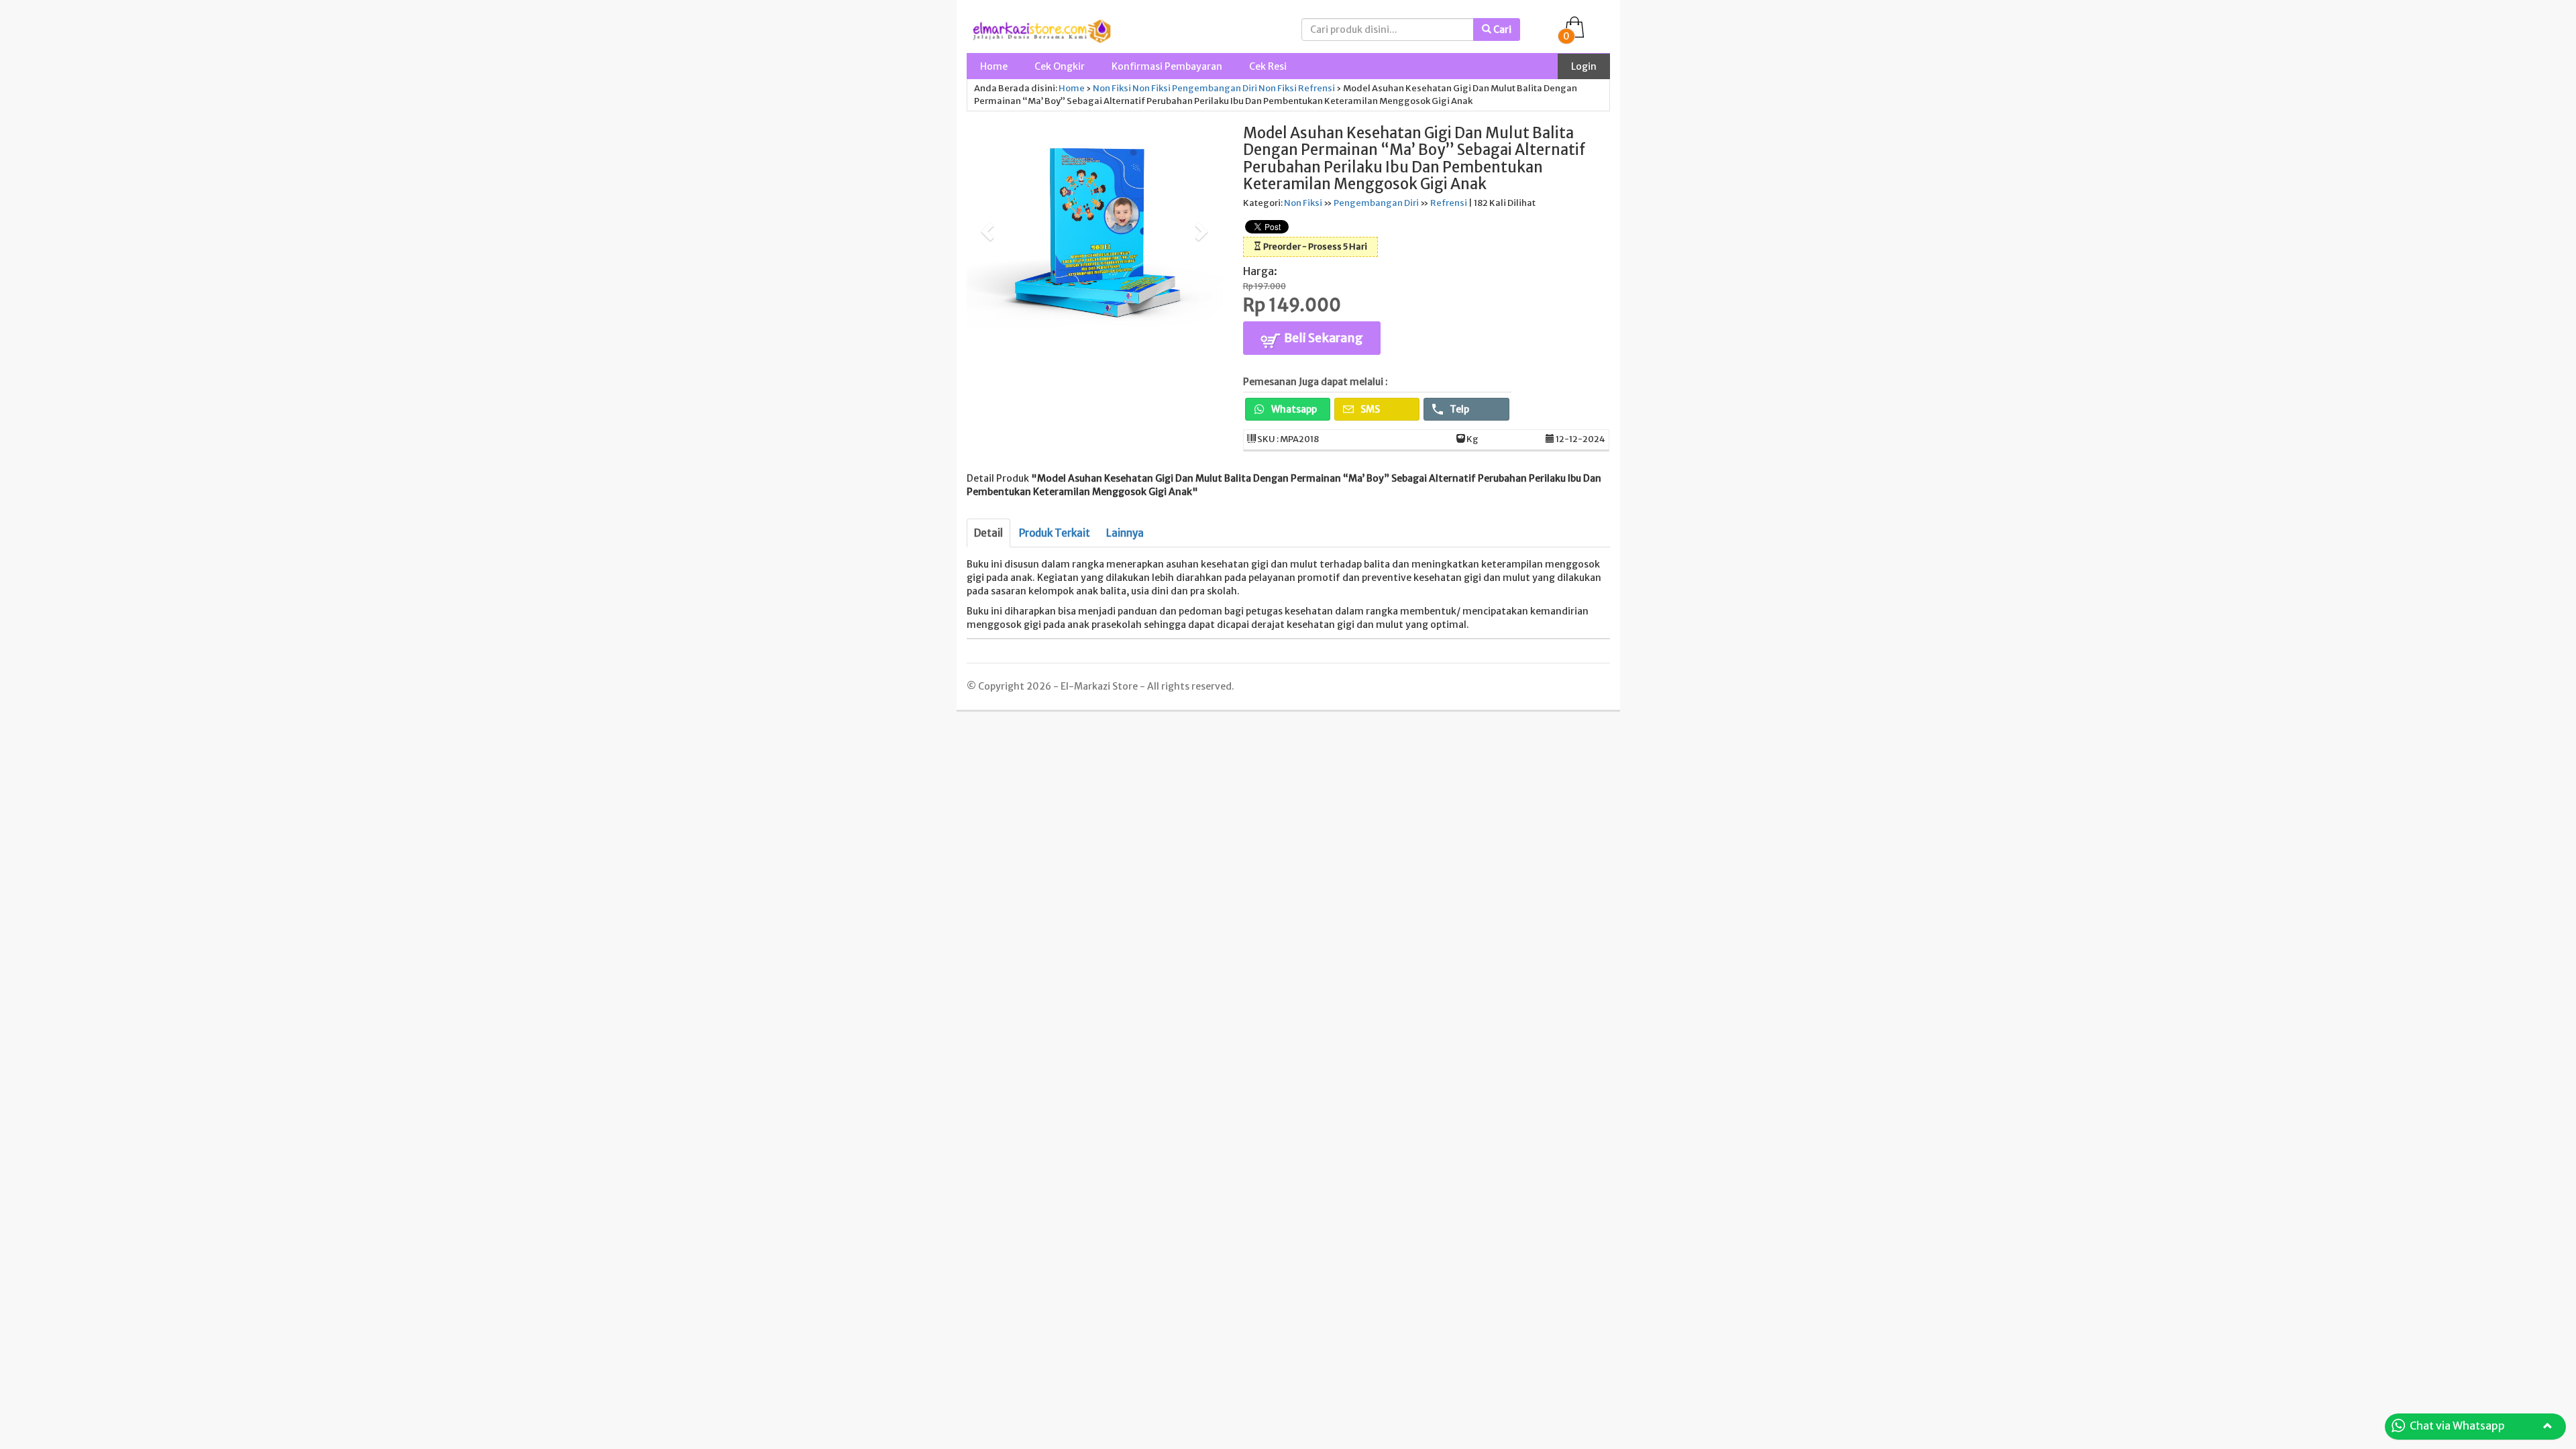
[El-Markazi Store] (1042, 30)
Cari (1501, 30)
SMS (1369, 409)
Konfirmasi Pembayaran (1167, 66)
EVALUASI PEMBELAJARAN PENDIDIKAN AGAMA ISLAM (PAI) (207, 1431)
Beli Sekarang (1323, 338)
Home (994, 66)
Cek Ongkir (1060, 66)
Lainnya (1125, 533)
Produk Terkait (1055, 533)
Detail (988, 533)
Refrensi (1317, 88)
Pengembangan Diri (1215, 88)
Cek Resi (1268, 66)
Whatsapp (1293, 409)
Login (1584, 66)
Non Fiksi (1112, 88)
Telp (1458, 409)
